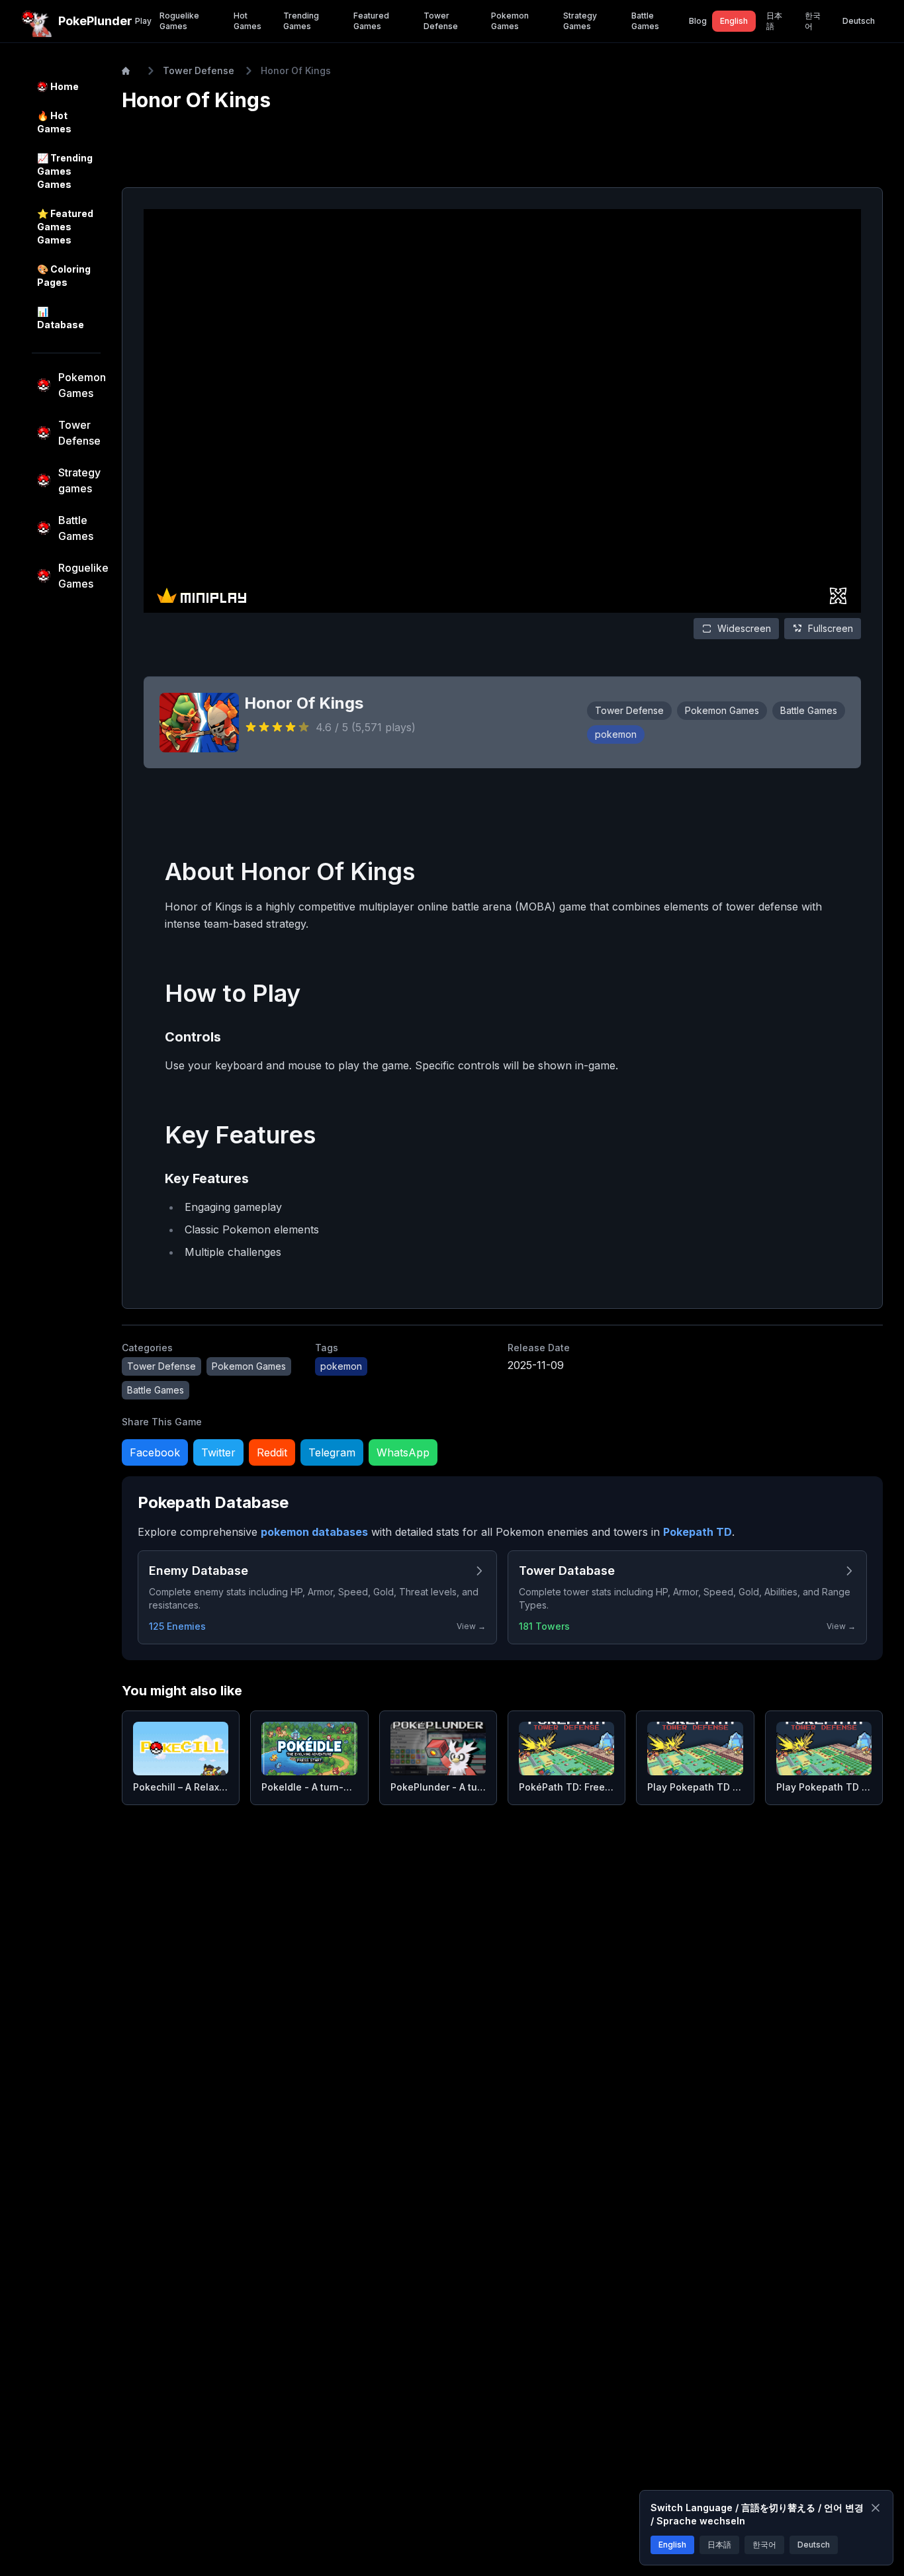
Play (143, 21)
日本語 (774, 21)
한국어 (813, 21)
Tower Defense (441, 21)
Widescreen (744, 628)
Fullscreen (831, 628)
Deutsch (859, 21)
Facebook (155, 1452)
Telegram (332, 1452)
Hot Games (248, 21)
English (734, 21)
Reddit (272, 1452)
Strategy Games (580, 21)
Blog (698, 21)
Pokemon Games (510, 21)
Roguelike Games (179, 21)
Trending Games (301, 21)
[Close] (876, 2508)
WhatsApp (403, 1452)
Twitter (218, 1452)
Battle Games (645, 21)
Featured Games (371, 21)
